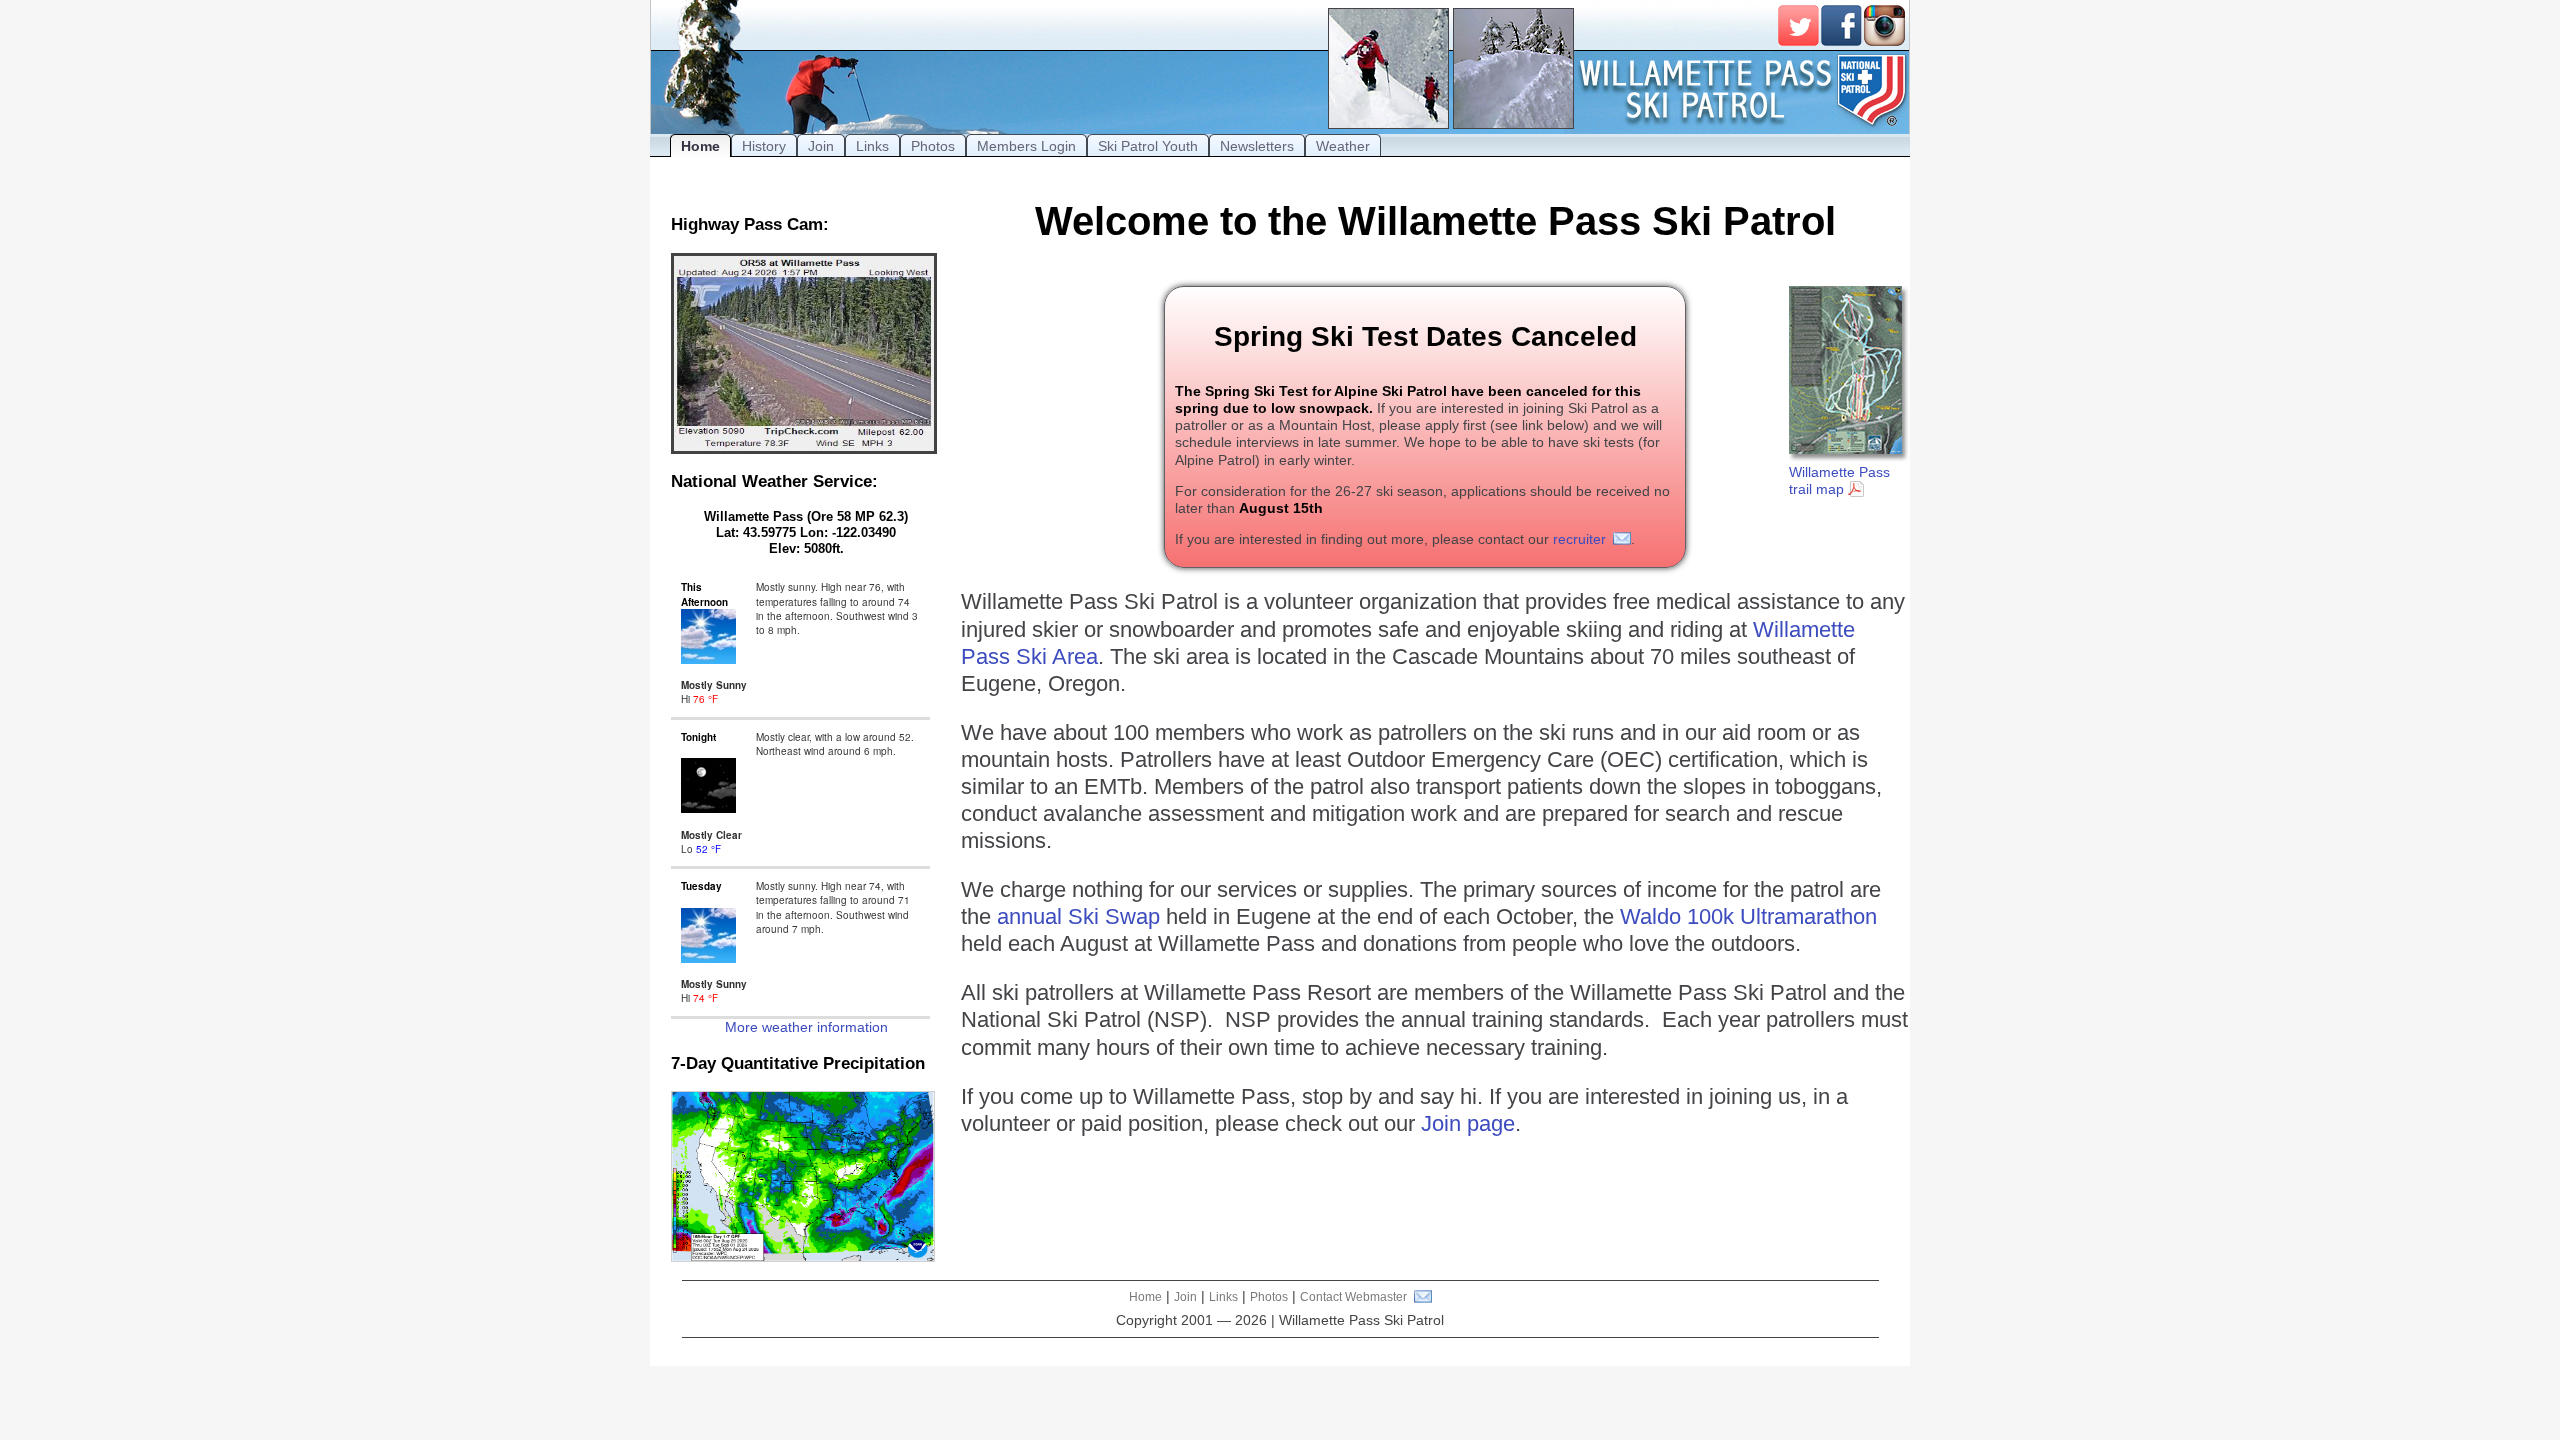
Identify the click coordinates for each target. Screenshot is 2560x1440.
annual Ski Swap (1078, 916)
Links (872, 146)
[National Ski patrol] (1873, 90)
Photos (933, 146)
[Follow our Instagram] (1884, 25)
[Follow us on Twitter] (1798, 25)
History (764, 146)
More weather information (806, 1027)
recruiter (1579, 539)
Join (821, 146)
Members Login (1026, 146)
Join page (1468, 1123)
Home (700, 146)
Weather (1343, 146)
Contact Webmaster (1353, 1297)
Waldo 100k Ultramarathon (1748, 916)
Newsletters (1257, 146)
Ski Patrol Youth (1148, 146)
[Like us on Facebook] (1841, 25)
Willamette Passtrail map (1839, 480)
